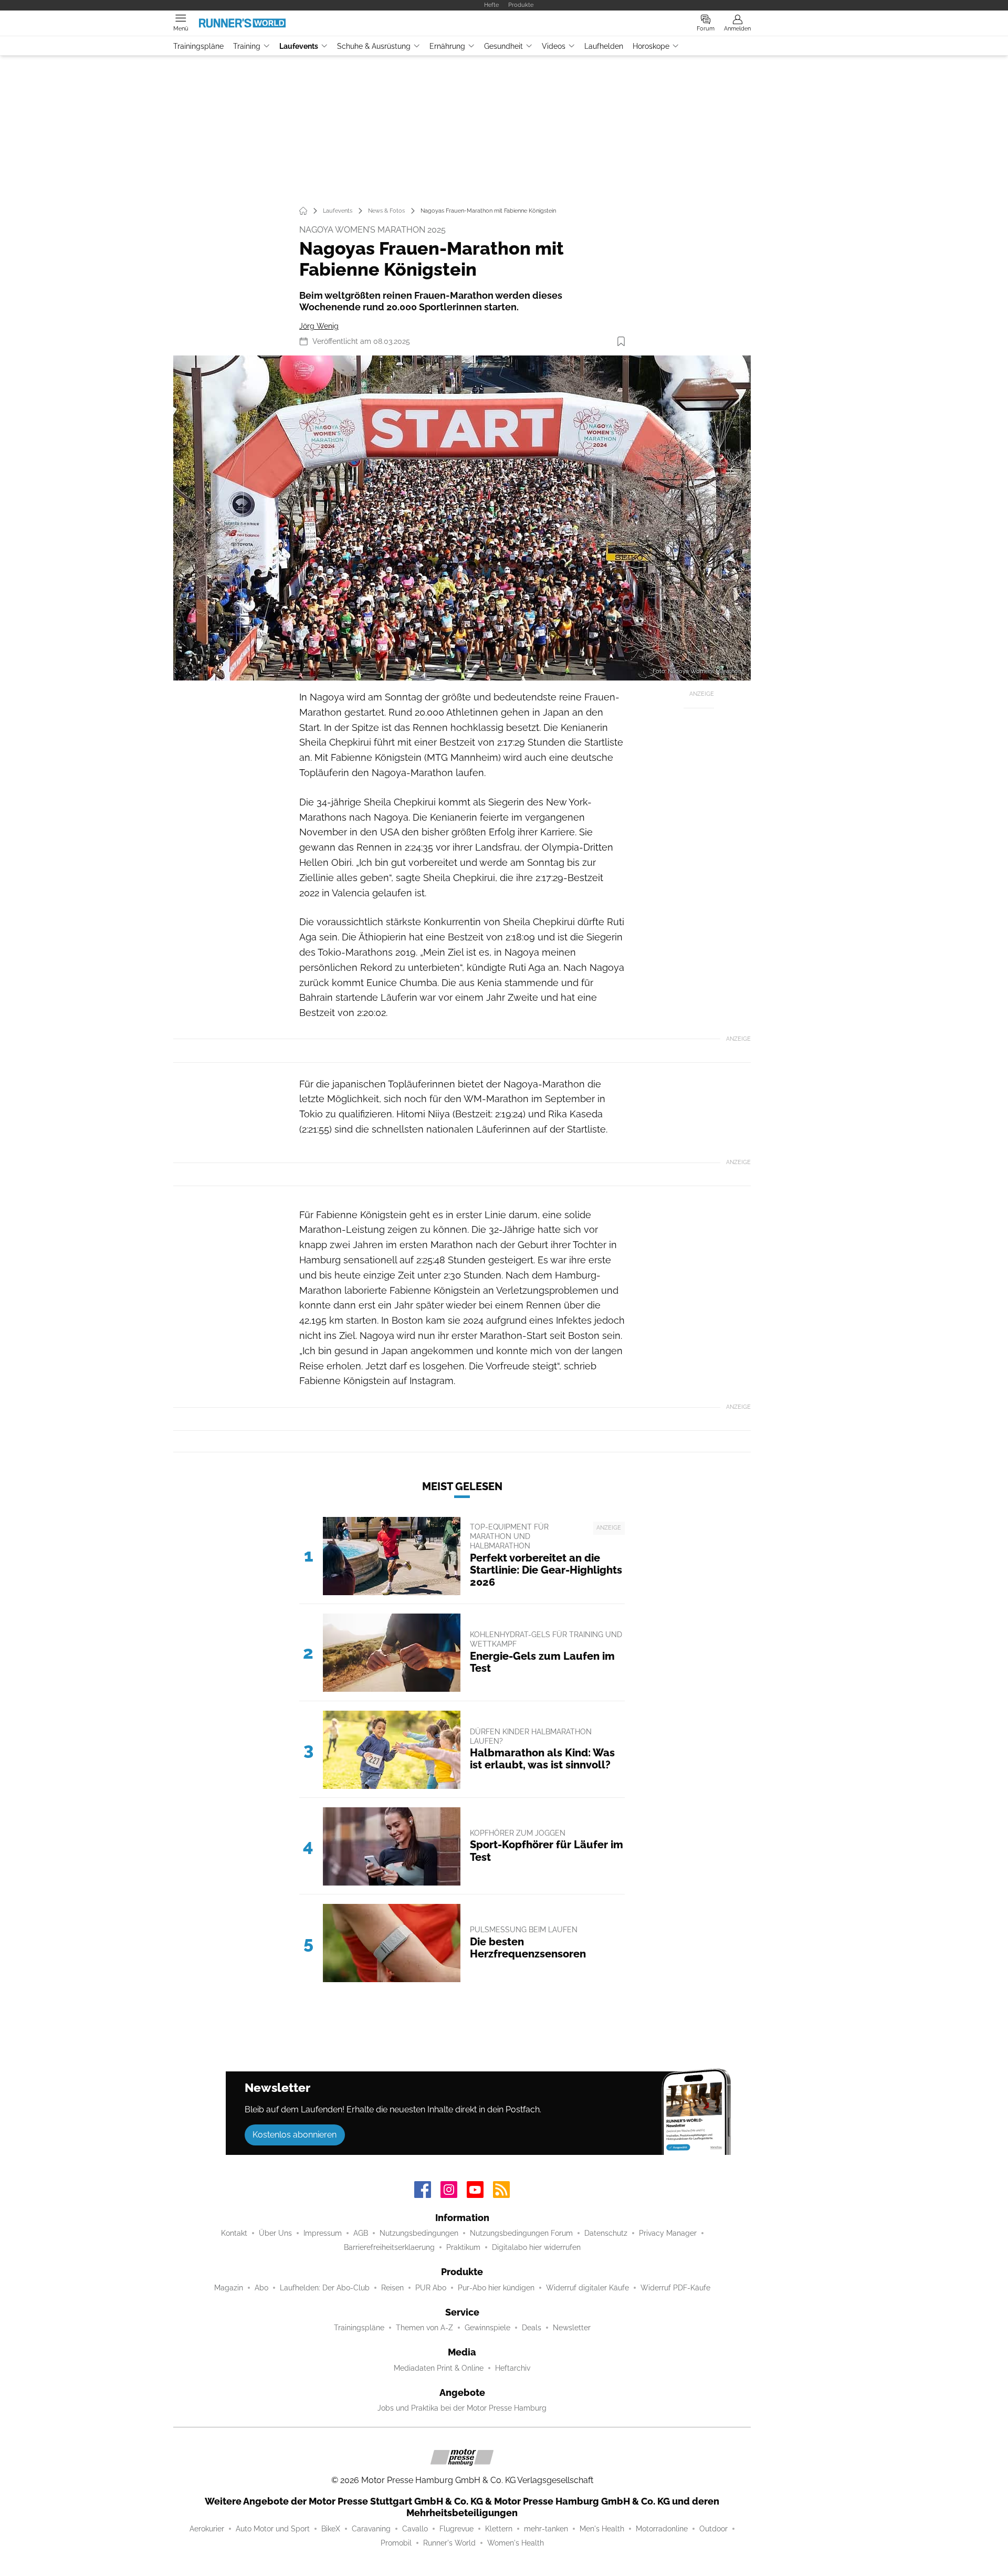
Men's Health (602, 2529)
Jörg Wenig (319, 326)
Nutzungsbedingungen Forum (521, 2233)
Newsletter (572, 2328)
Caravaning (371, 2529)
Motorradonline (662, 2529)
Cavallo (415, 2529)
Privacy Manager (668, 2233)
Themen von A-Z (424, 2328)
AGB (361, 2233)
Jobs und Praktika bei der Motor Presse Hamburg (462, 2408)
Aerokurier (207, 2529)
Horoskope (651, 46)
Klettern (499, 2529)
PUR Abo (431, 2288)
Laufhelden (604, 46)
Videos (554, 46)
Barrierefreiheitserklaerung (389, 2247)
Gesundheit (503, 46)
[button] (462, 518)
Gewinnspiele (487, 2328)
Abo (261, 2288)
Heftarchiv (513, 2368)
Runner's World (449, 2543)
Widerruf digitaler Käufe (587, 2288)
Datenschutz (606, 2233)
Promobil (396, 2543)
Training (247, 46)
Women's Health (516, 2543)
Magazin (229, 2288)
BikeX (331, 2529)
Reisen (392, 2288)
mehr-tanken (546, 2529)
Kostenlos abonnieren (295, 2135)
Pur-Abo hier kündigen (496, 2288)
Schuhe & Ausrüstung (374, 46)
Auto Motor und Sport (273, 2529)
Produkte (521, 5)
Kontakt (234, 2233)
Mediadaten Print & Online (439, 2368)
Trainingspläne (198, 46)
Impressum (323, 2233)
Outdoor (713, 2529)
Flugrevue (456, 2529)
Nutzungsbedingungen (419, 2233)
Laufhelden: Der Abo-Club (325, 2288)
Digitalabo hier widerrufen (536, 2247)
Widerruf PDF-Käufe (675, 2288)
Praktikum (463, 2247)
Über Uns (275, 2233)
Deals (532, 2328)
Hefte (491, 5)
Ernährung (447, 46)
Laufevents (299, 46)
